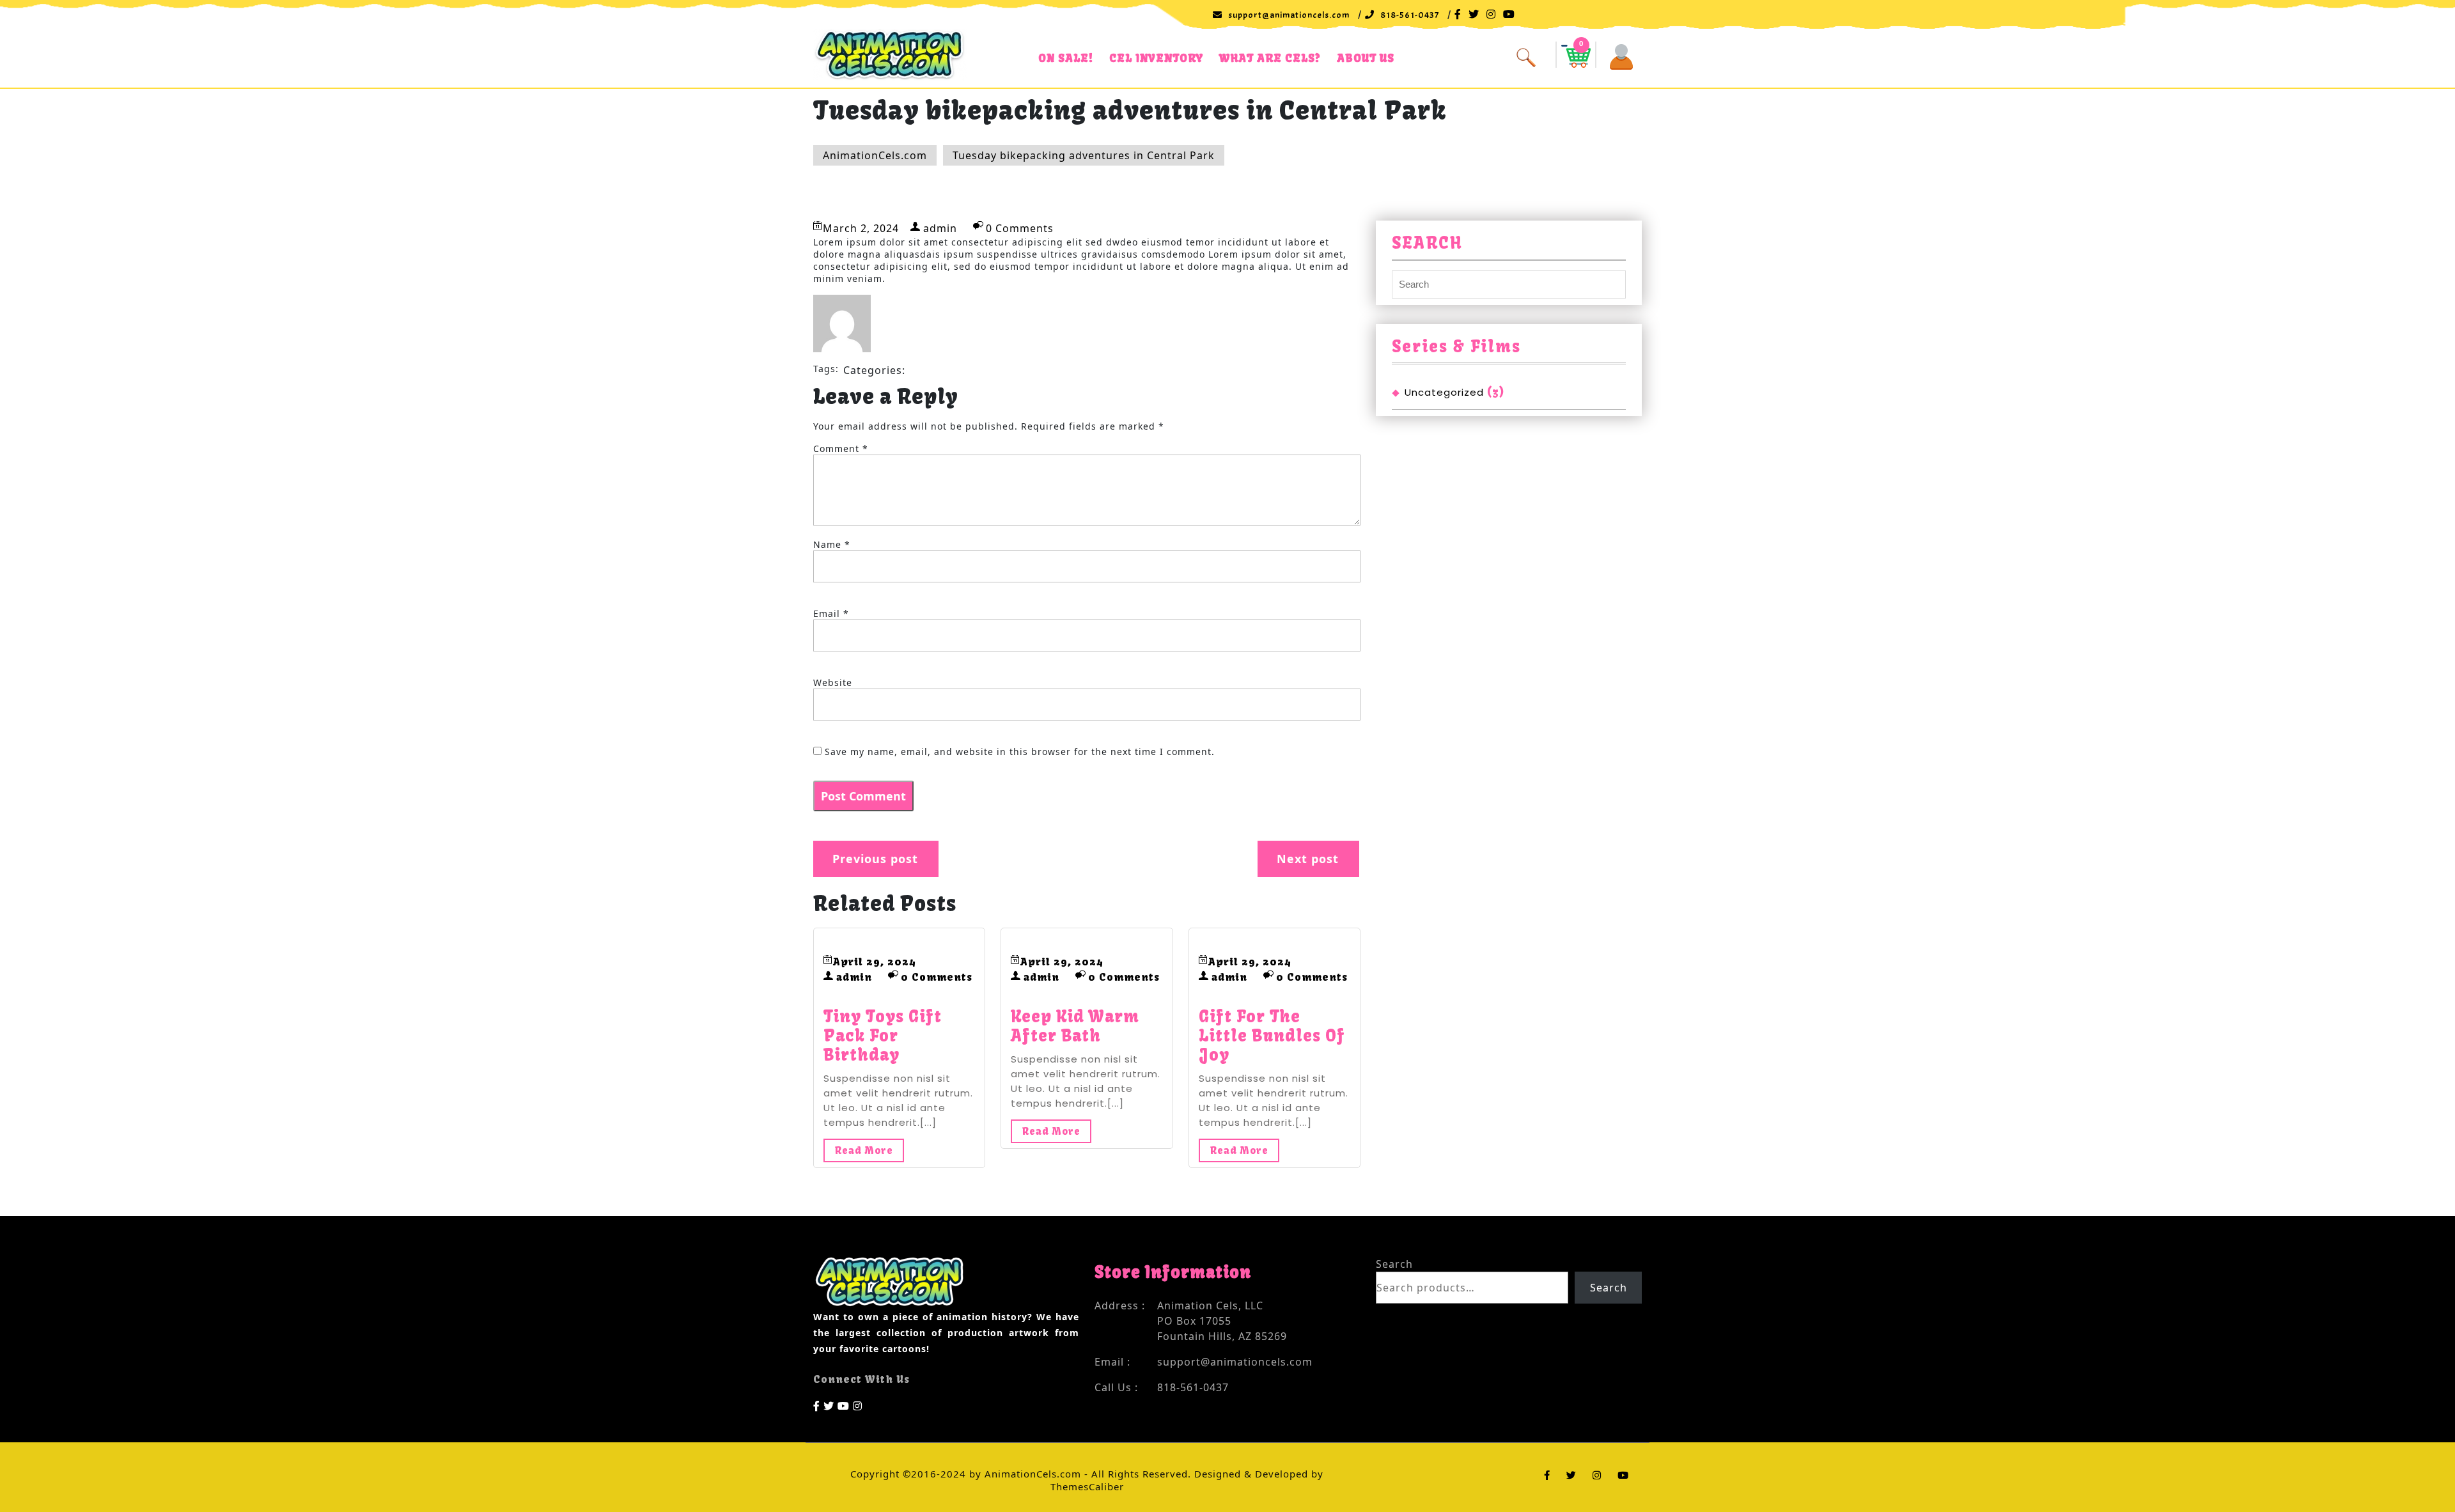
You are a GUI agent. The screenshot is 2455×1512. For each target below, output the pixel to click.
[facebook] (817, 1405)
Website (833, 682)
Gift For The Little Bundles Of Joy (1272, 1036)
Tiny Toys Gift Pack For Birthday (883, 1036)
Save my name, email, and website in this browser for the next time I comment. (1020, 752)
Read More (864, 1150)
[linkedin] (858, 1405)
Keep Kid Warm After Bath (1075, 1026)
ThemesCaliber (1087, 1486)
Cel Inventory (1156, 58)
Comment (841, 448)
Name (832, 544)
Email (831, 613)
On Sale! (1066, 58)
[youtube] (844, 1405)
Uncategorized (1444, 392)
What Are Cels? (1270, 58)
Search (1394, 1264)
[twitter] (829, 1405)
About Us (1366, 58)
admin (940, 228)
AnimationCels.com (875, 155)
